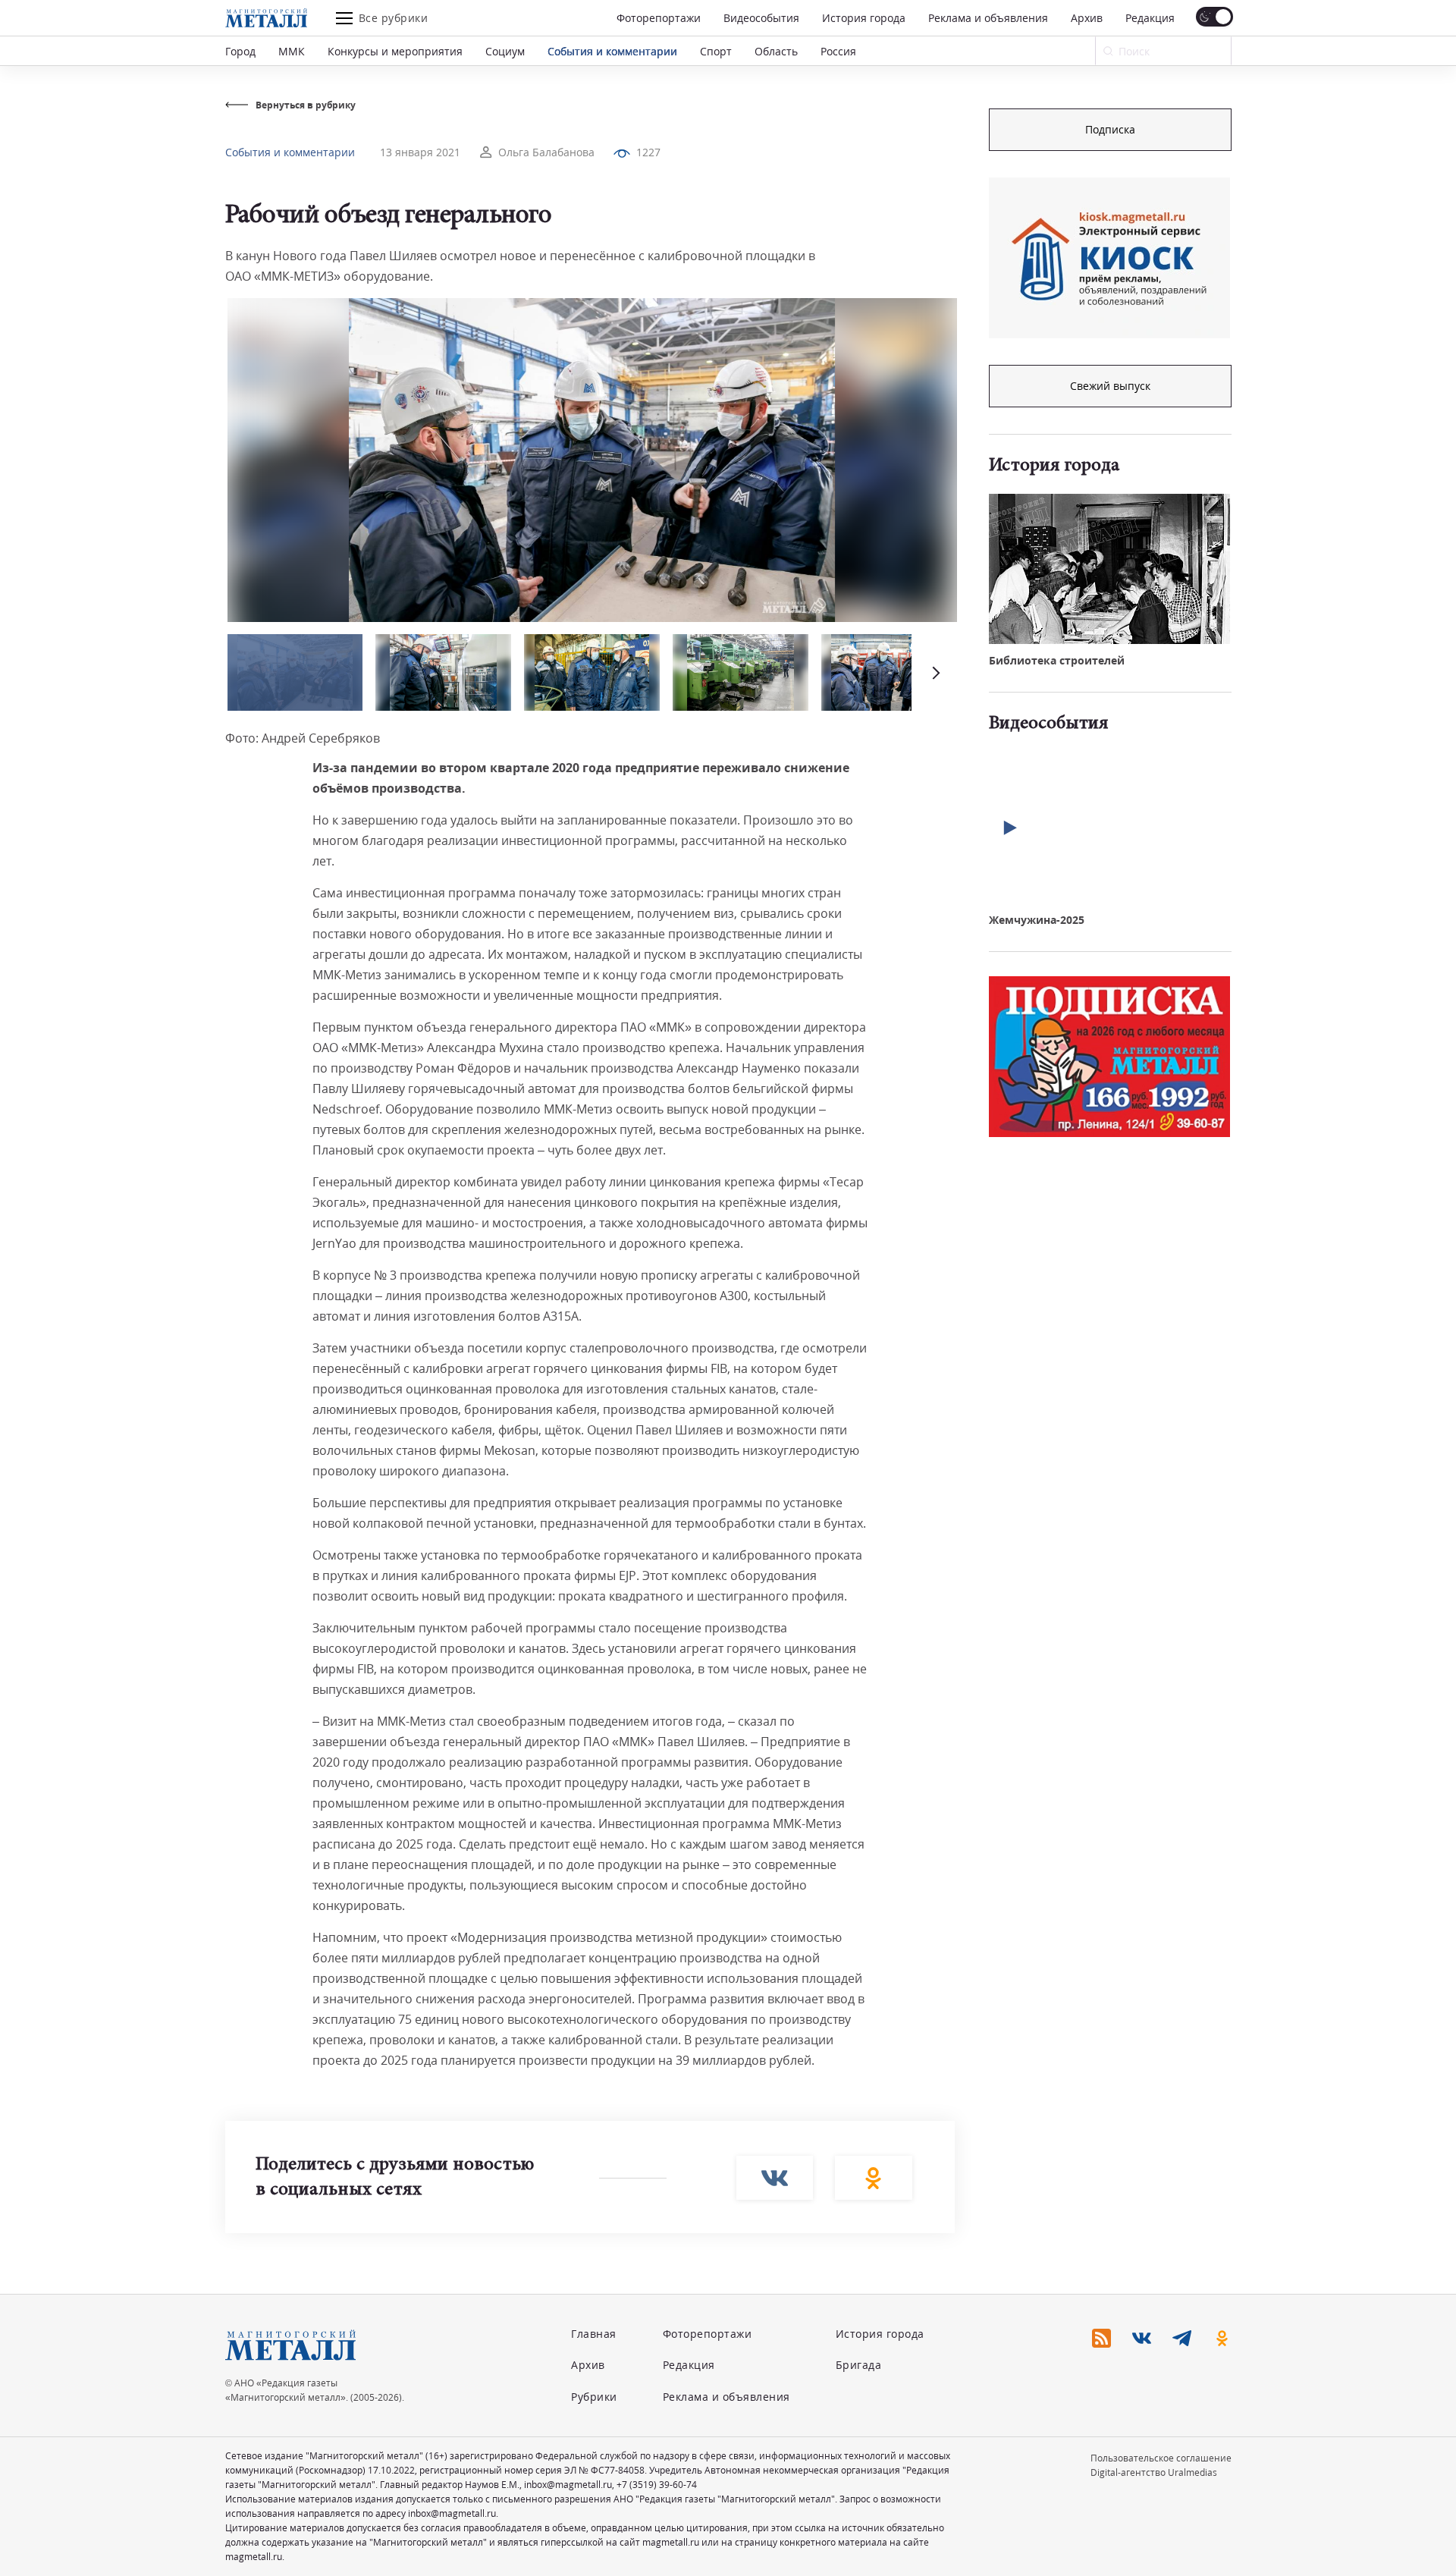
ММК (292, 51)
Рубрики (594, 2397)
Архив (1087, 18)
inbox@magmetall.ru (568, 2485)
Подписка (1110, 129)
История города (864, 18)
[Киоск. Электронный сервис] (1109, 258)
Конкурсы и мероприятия (395, 51)
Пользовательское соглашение (1161, 2458)
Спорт (716, 51)
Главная (594, 2334)
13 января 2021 (420, 152)
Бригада (859, 2365)
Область (776, 51)
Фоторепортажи (659, 18)
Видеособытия (761, 18)
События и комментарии (612, 51)
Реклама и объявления (988, 18)
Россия (838, 51)
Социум (505, 51)
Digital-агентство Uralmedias (1154, 2472)
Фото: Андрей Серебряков (303, 738)
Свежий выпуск (1110, 386)
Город (240, 51)
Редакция (1150, 18)
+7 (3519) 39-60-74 (657, 2485)
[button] (934, 672)
